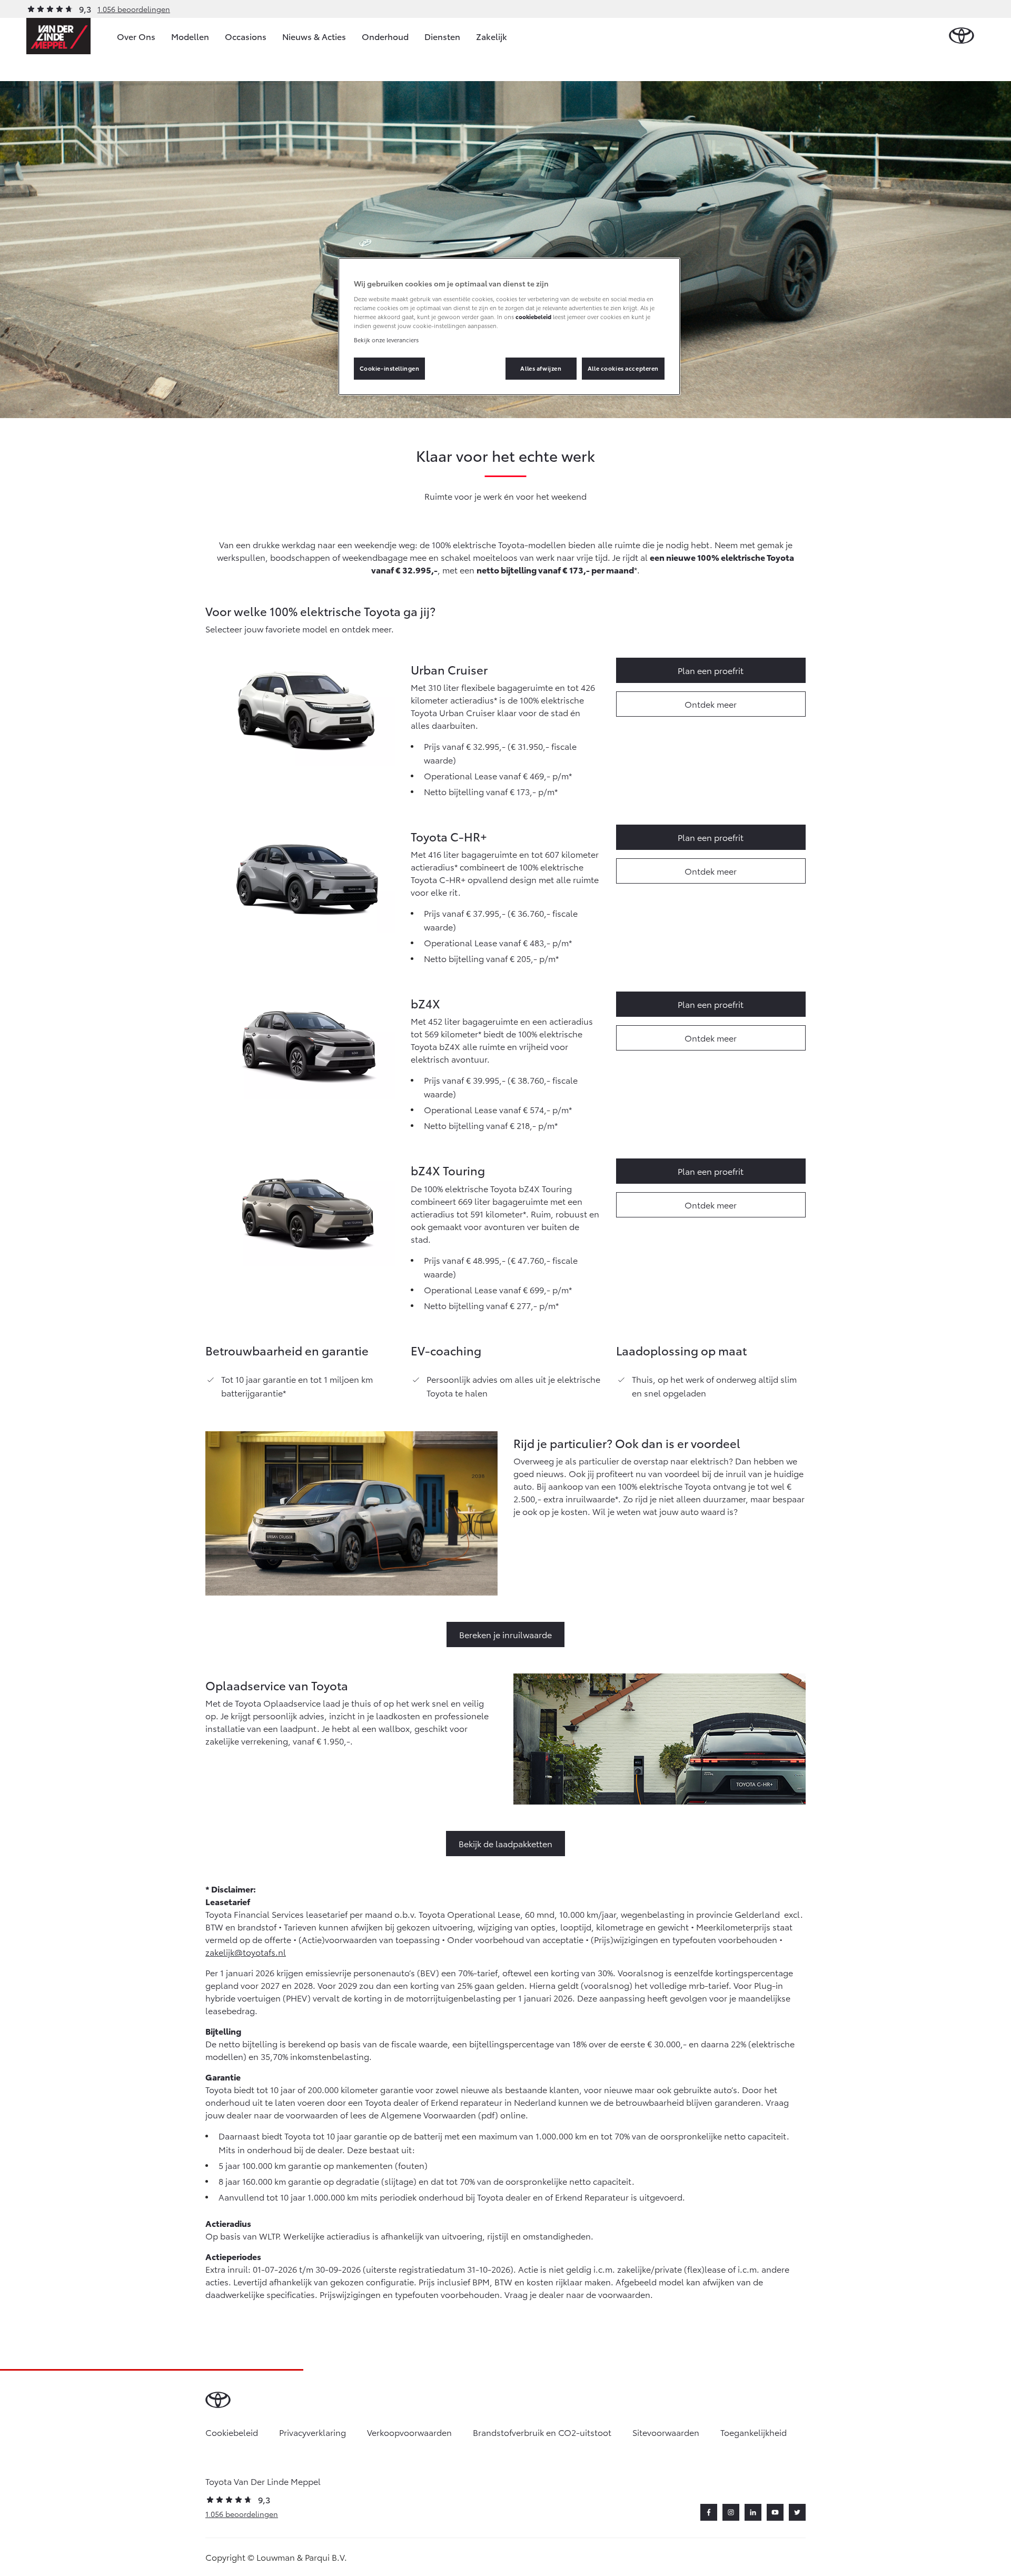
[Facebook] (709, 2512)
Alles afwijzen (541, 368)
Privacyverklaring (313, 2432)
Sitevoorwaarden (666, 2432)
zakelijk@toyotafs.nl (246, 1952)
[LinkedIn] (753, 2512)
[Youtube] (775, 2512)
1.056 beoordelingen (134, 9)
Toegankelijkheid (754, 2432)
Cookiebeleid (232, 2432)
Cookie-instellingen (390, 368)
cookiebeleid (533, 316)
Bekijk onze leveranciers (386, 340)
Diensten (442, 36)
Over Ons (136, 36)
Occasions (246, 36)
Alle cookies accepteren (623, 368)
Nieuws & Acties (314, 36)
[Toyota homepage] (962, 36)
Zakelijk (492, 36)
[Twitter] (797, 2512)
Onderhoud (385, 36)
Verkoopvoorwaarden (409, 2432)
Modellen (190, 36)
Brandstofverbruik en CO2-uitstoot (542, 2432)
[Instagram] (731, 2512)
